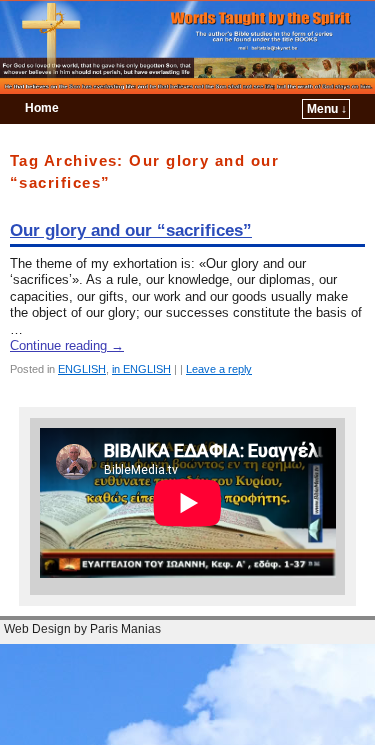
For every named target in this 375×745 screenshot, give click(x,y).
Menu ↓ (327, 109)
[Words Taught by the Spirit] (187, 47)
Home (42, 108)
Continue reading (67, 345)
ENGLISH (82, 369)
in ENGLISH (141, 369)
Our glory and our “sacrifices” (131, 230)
